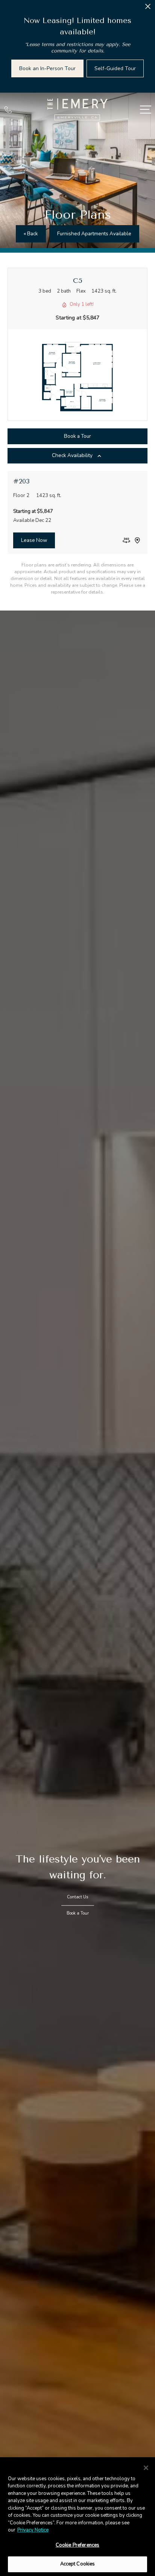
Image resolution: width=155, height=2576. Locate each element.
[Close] (146, 2468)
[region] (77, 2517)
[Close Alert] (148, 8)
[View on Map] (137, 540)
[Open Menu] (146, 110)
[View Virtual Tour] (126, 540)
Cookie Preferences (77, 2545)
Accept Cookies (78, 2564)
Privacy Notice (33, 2530)
